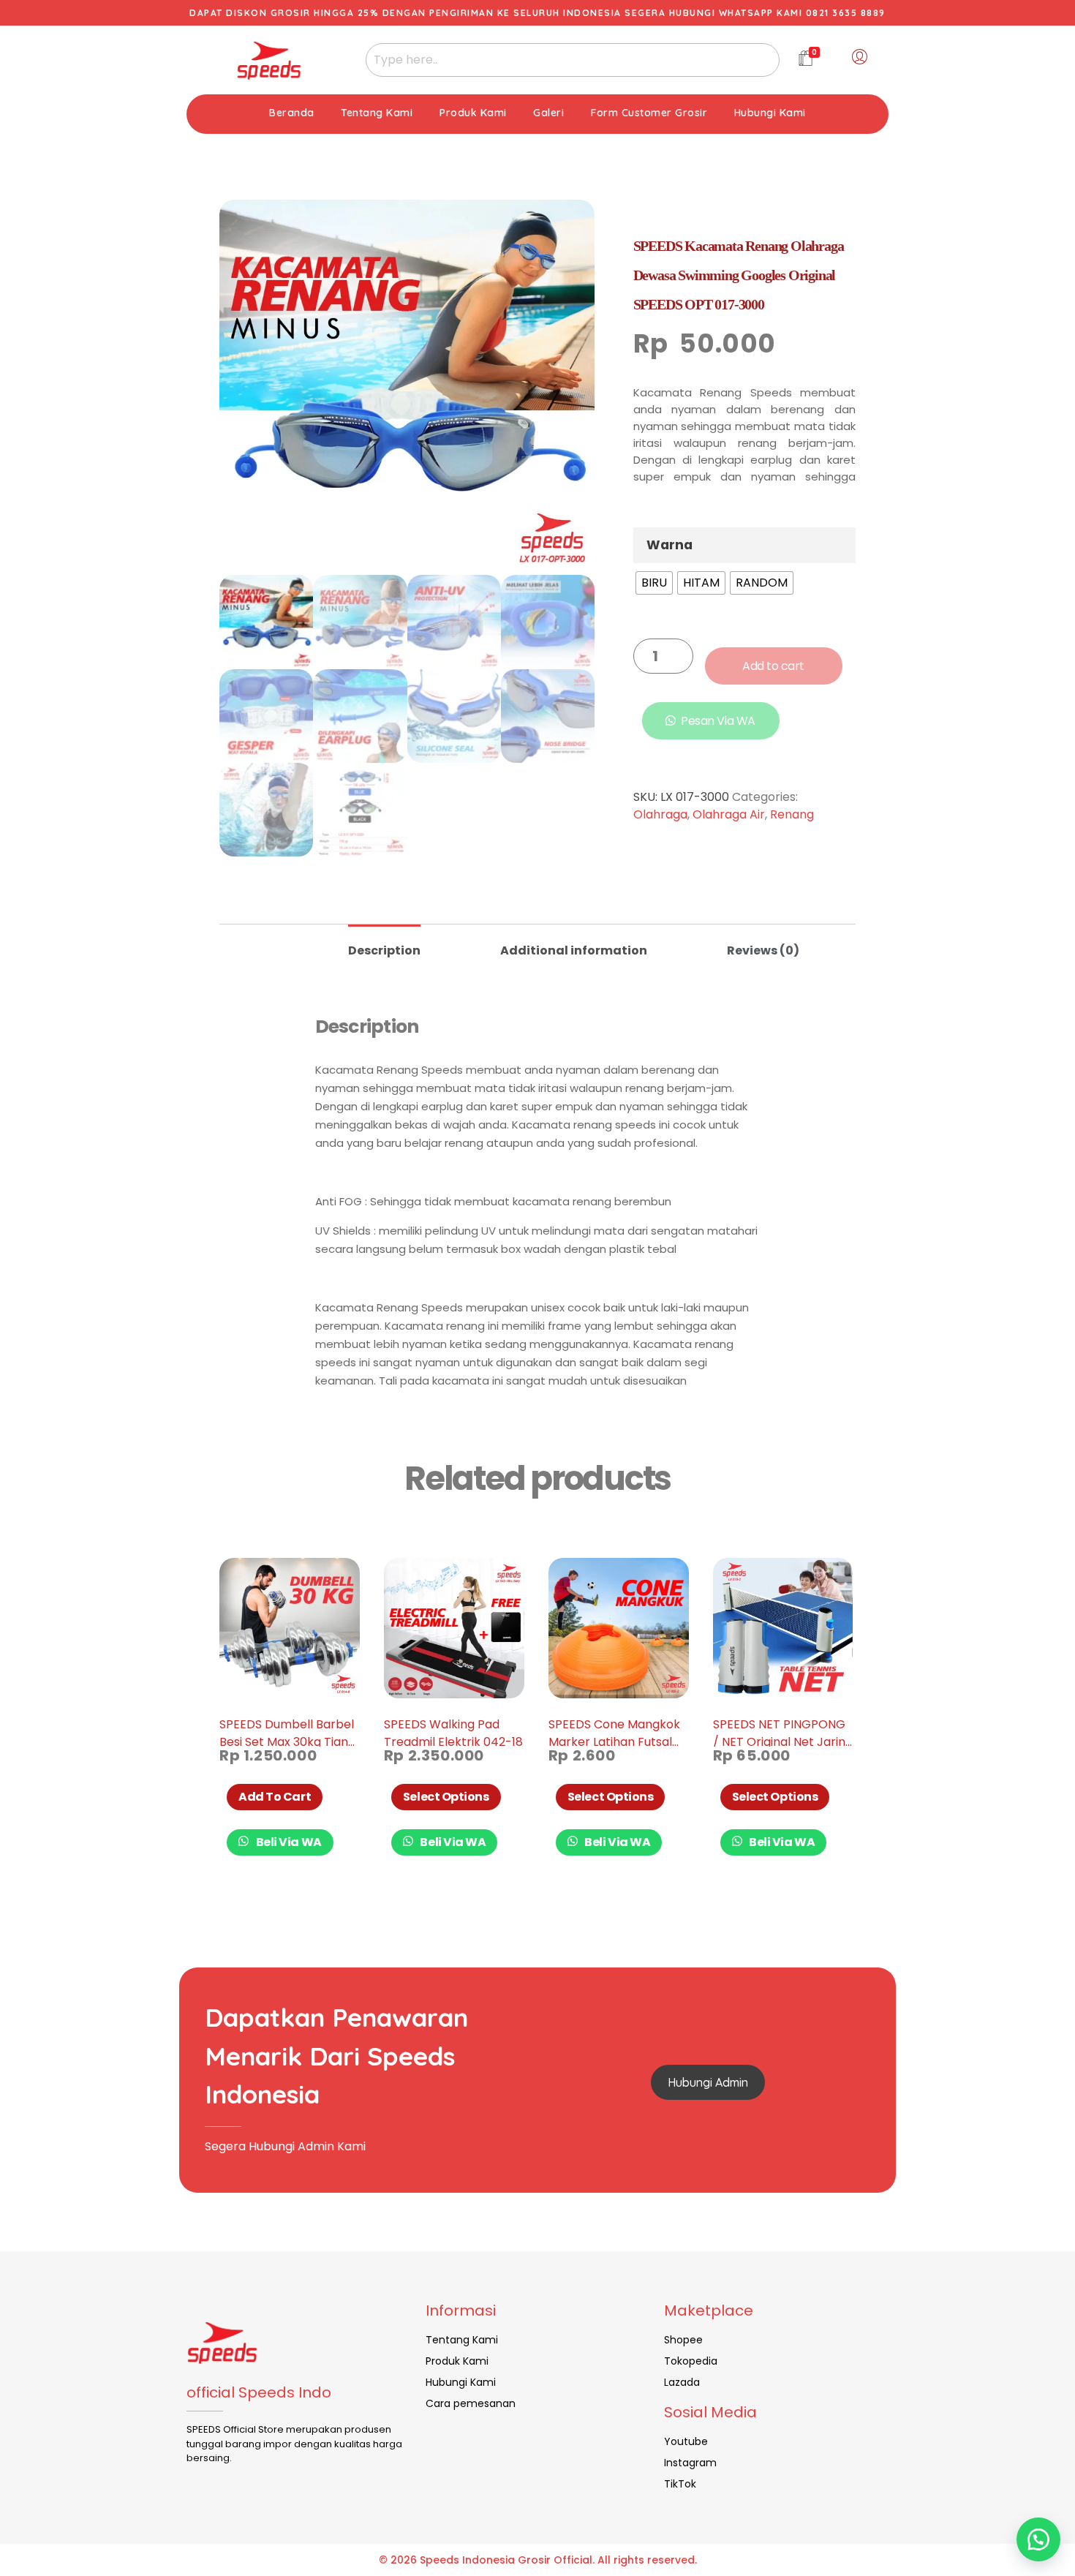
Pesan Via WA (718, 721)
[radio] (654, 583)
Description (384, 950)
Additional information (574, 950)
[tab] (384, 945)
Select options (446, 1797)
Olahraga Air (729, 814)
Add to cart (773, 666)
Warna (669, 545)
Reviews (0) (763, 950)
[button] (1038, 2539)
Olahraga (660, 814)
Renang (792, 814)
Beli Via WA (288, 1842)
